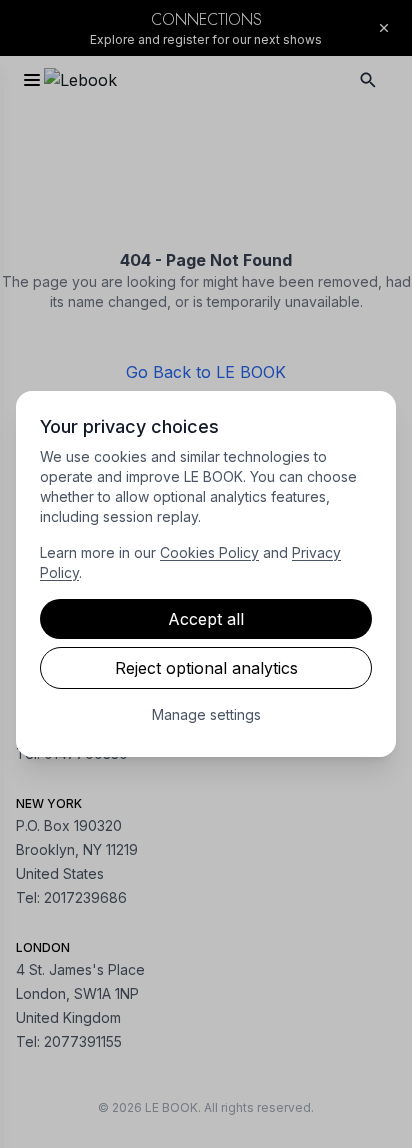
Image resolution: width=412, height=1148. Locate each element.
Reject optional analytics (206, 668)
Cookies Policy (209, 552)
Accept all (206, 619)
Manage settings (206, 714)
